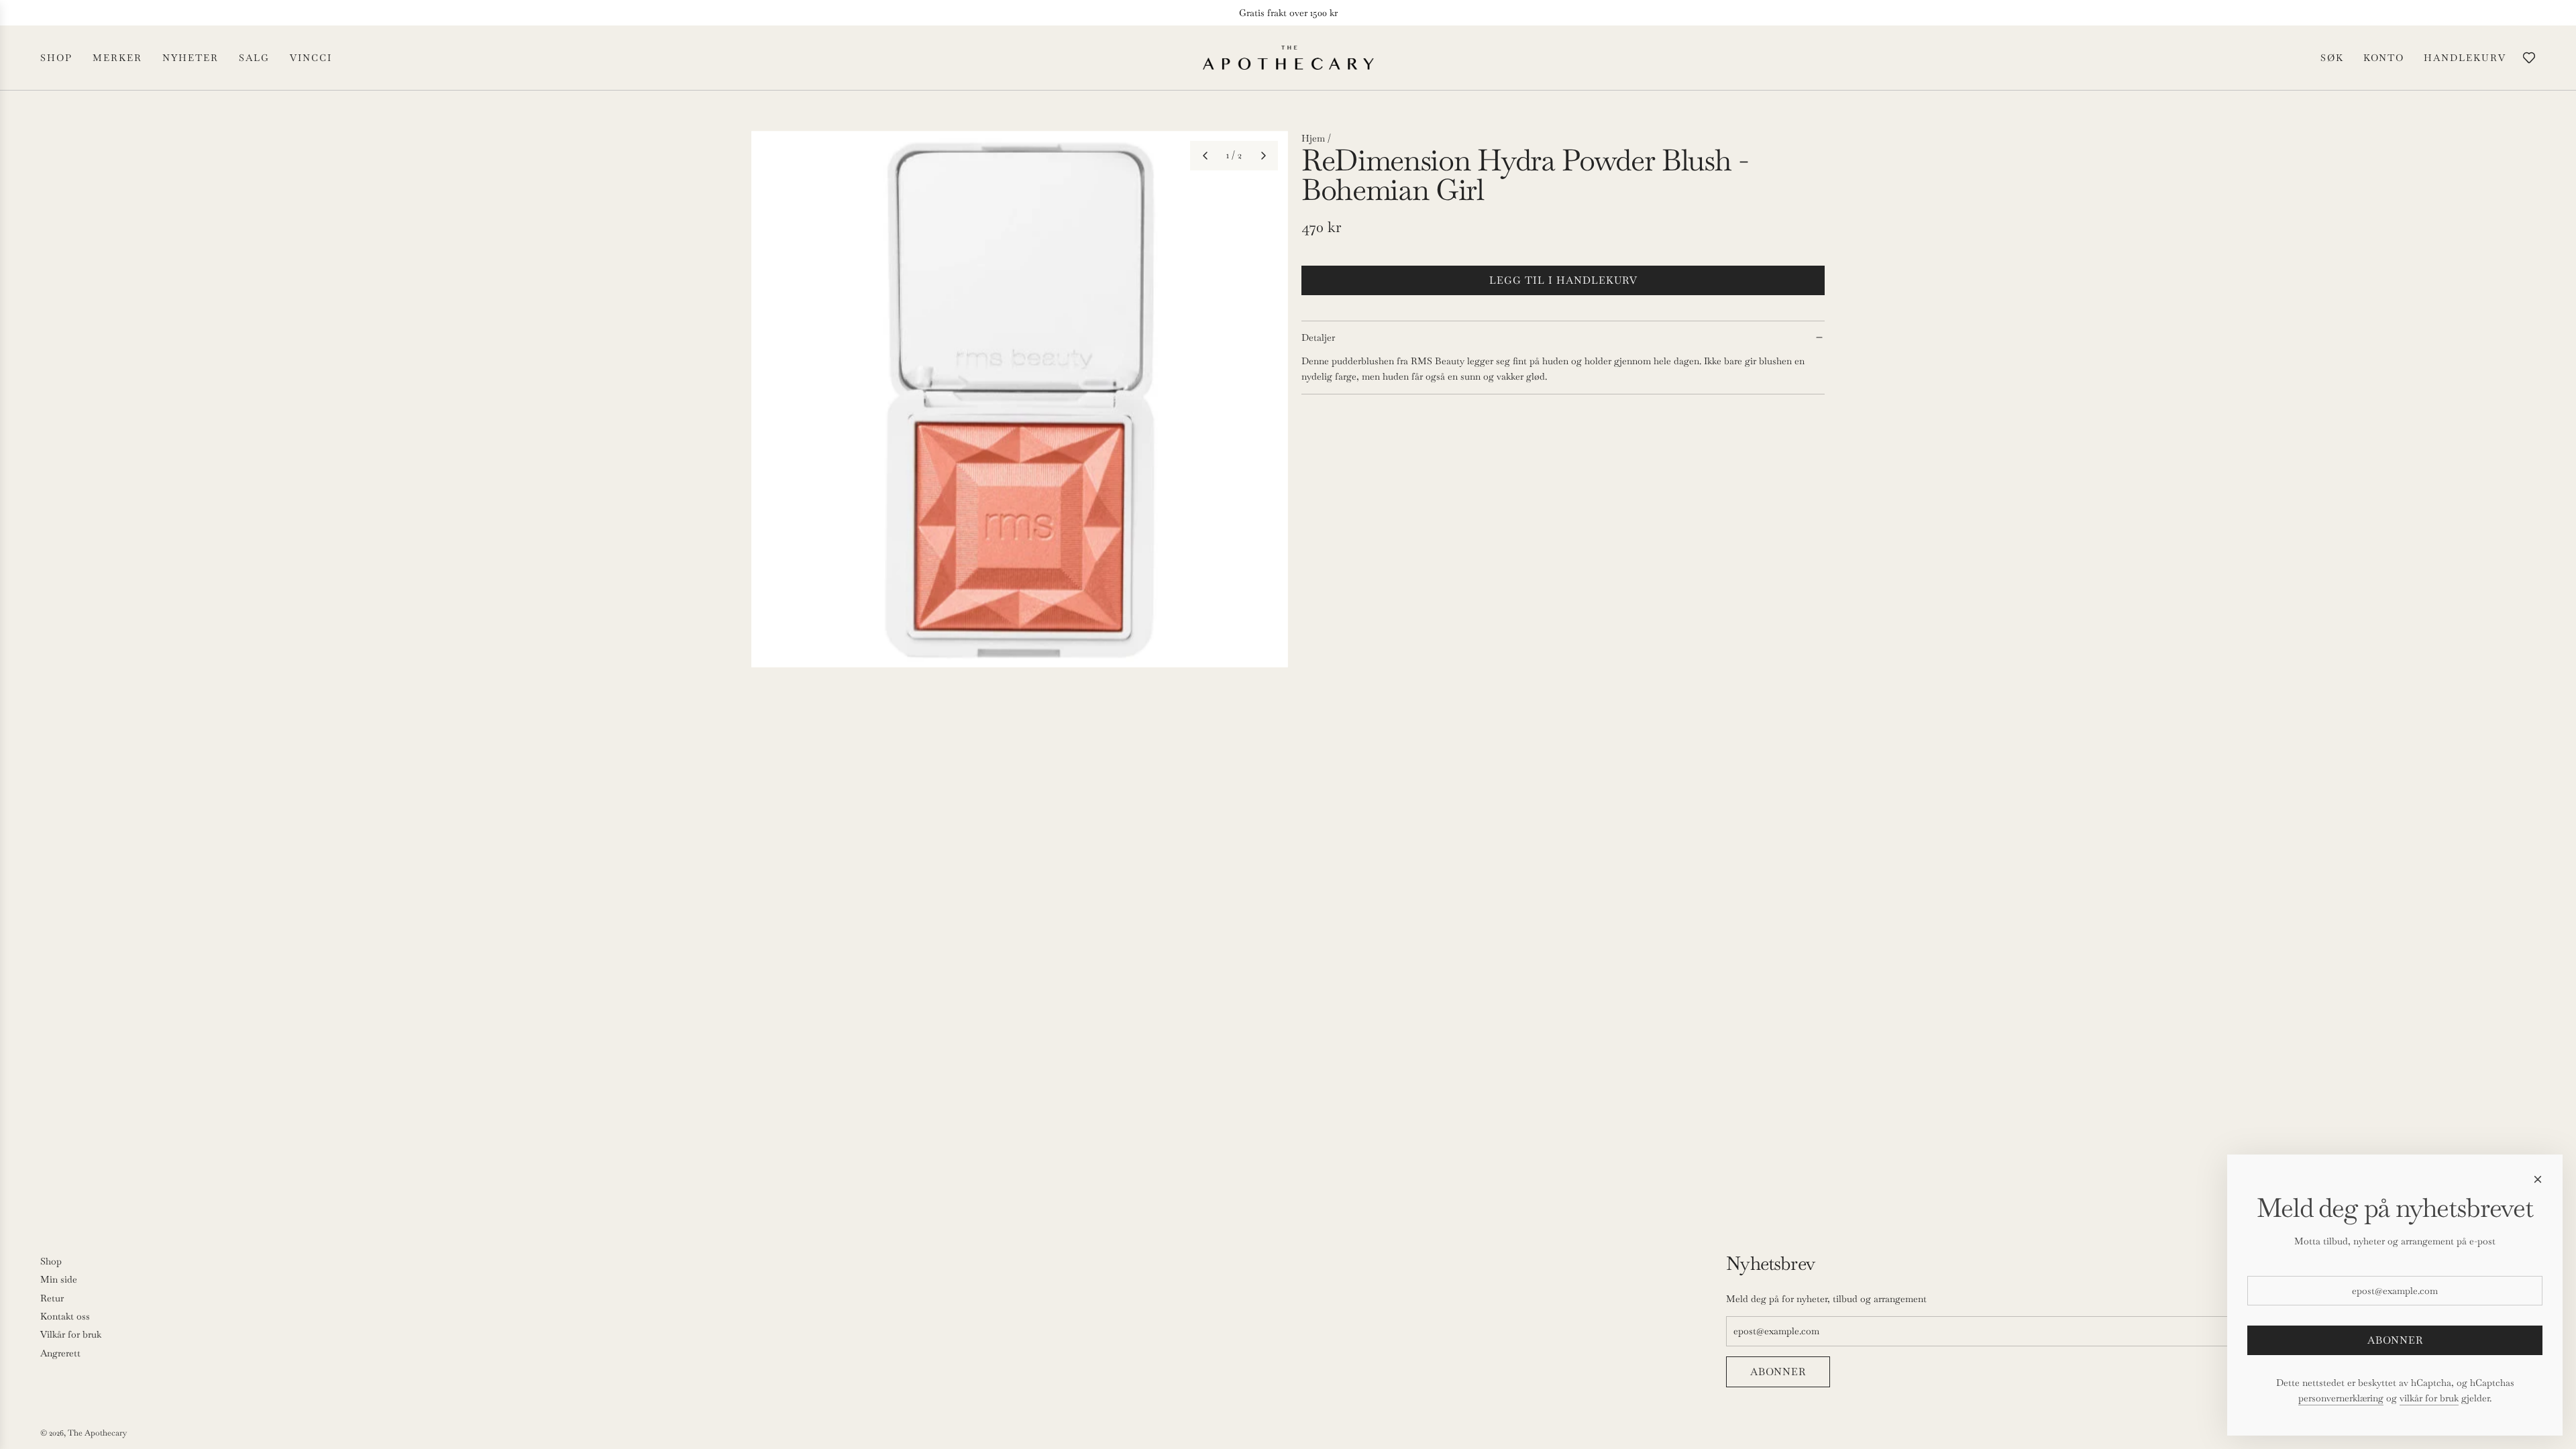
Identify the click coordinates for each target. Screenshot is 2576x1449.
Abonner (1778, 1372)
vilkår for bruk (2429, 1398)
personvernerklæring (2341, 1398)
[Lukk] (2538, 1179)
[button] (1205, 156)
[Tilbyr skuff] (2529, 58)
